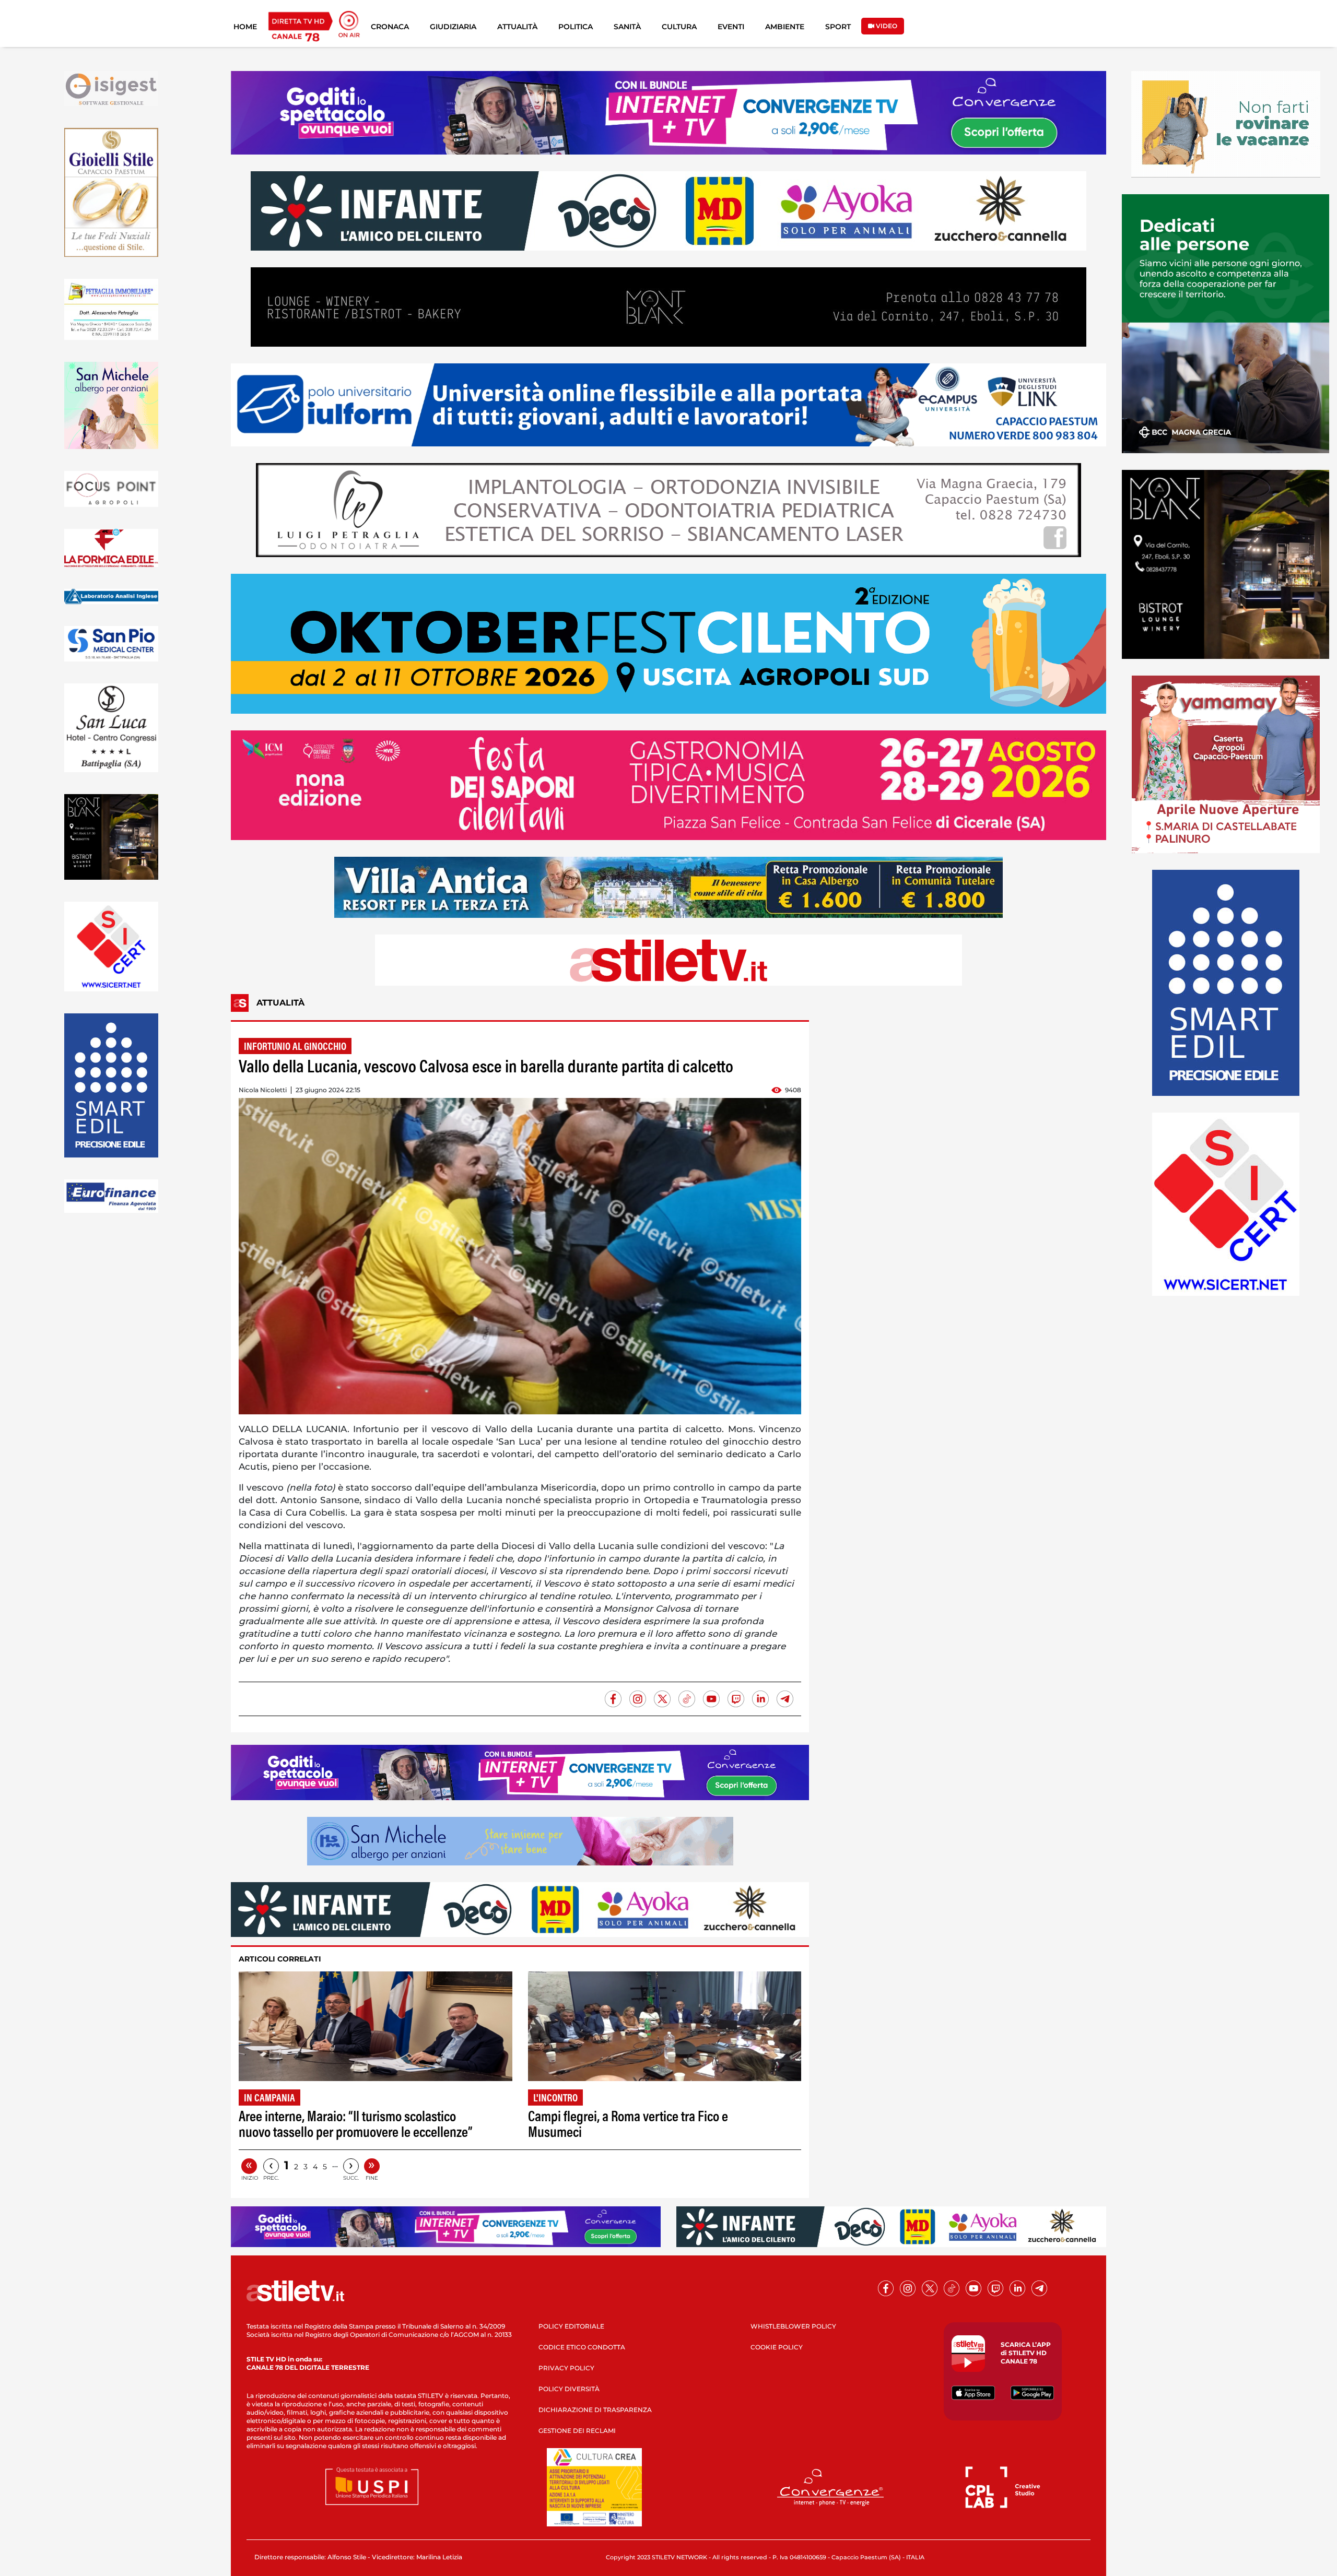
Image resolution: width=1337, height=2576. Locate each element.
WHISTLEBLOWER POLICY (793, 2326)
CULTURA (679, 27)
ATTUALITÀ (517, 27)
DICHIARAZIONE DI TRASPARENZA (595, 2410)
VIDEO (886, 26)
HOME (245, 27)
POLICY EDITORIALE (571, 2326)
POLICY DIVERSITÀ (569, 2389)
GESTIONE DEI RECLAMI (577, 2431)
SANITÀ (627, 27)
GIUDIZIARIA (453, 27)
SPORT (838, 27)
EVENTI (731, 27)
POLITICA (576, 27)
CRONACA (390, 27)
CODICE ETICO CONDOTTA (582, 2347)
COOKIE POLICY (777, 2347)
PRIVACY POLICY (566, 2368)
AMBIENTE (785, 27)
